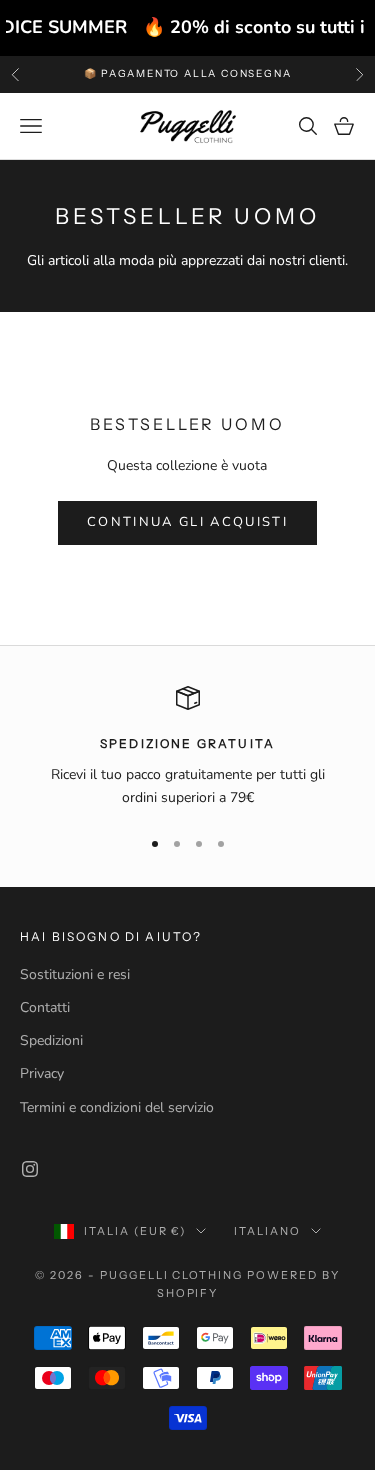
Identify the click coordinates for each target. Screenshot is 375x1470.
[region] (187, 747)
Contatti (45, 1007)
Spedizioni (51, 1040)
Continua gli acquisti (187, 522)
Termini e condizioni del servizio (117, 1107)
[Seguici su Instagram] (30, 1169)
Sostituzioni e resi (75, 974)
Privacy (42, 1073)
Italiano (267, 1231)
